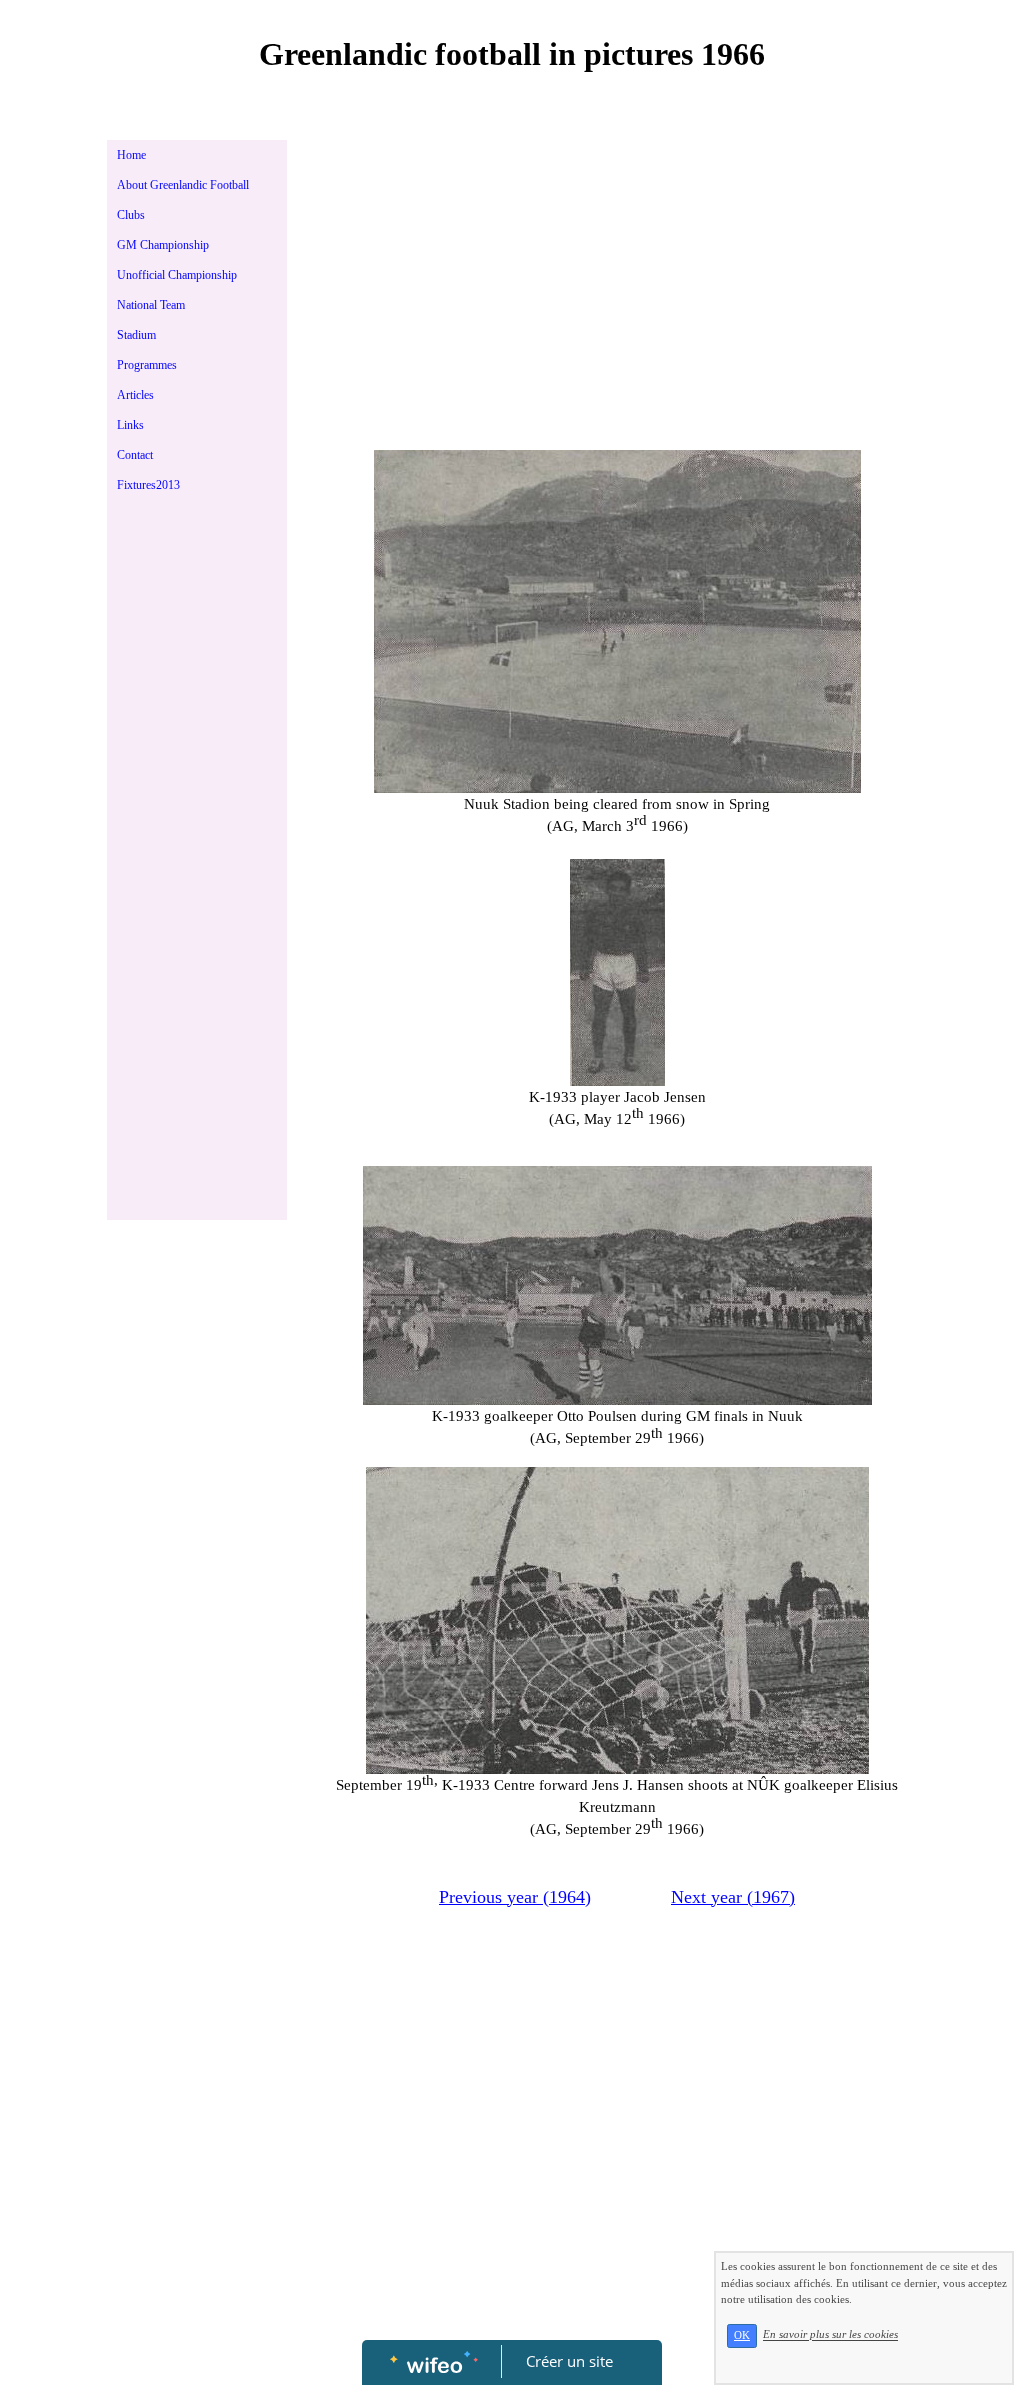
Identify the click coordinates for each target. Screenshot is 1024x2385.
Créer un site (569, 2361)
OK (742, 2335)
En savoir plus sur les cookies (830, 2335)
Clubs (131, 215)
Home (131, 155)
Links (130, 425)
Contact (135, 455)
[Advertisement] (197, 910)
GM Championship (163, 245)
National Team (151, 305)
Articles (135, 395)
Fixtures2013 (148, 485)
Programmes (147, 365)
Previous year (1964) (515, 1897)
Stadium (136, 335)
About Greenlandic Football (183, 185)
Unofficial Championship (177, 275)
